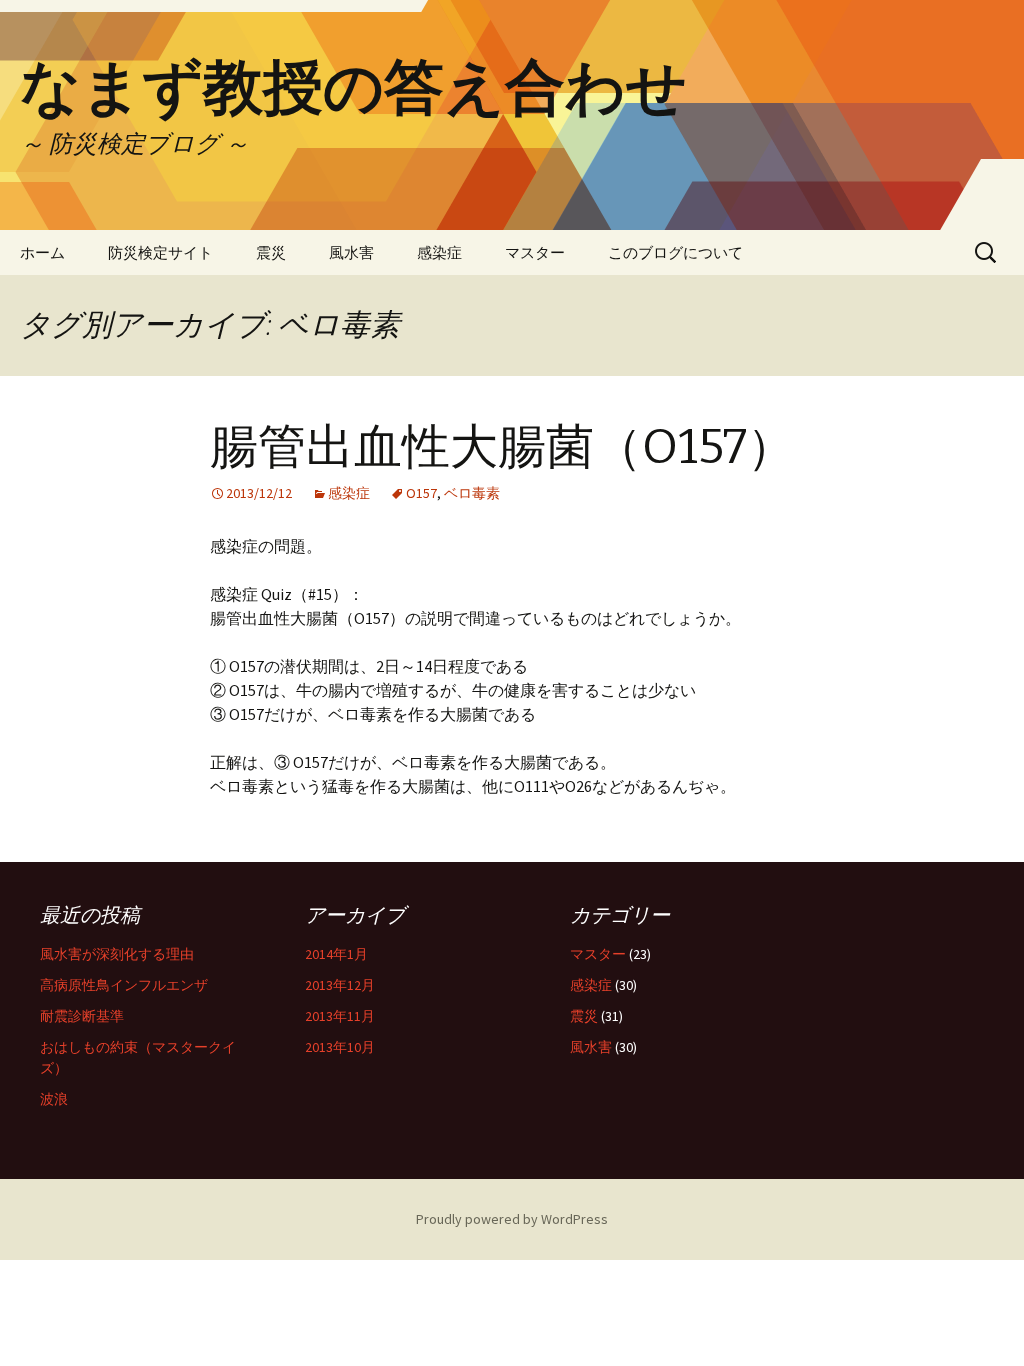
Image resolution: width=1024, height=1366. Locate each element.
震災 (271, 252)
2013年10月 (340, 1047)
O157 (421, 493)
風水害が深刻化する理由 (117, 954)
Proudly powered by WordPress (512, 1219)
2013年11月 (340, 1016)
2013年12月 (340, 985)
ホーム (42, 252)
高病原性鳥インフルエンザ (124, 985)
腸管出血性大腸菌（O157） (502, 447)
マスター (535, 252)
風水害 (351, 252)
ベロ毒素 (472, 493)
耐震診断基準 (82, 1016)
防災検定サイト (160, 252)
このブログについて (675, 252)
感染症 (439, 252)
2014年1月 (336, 954)
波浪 (54, 1099)
